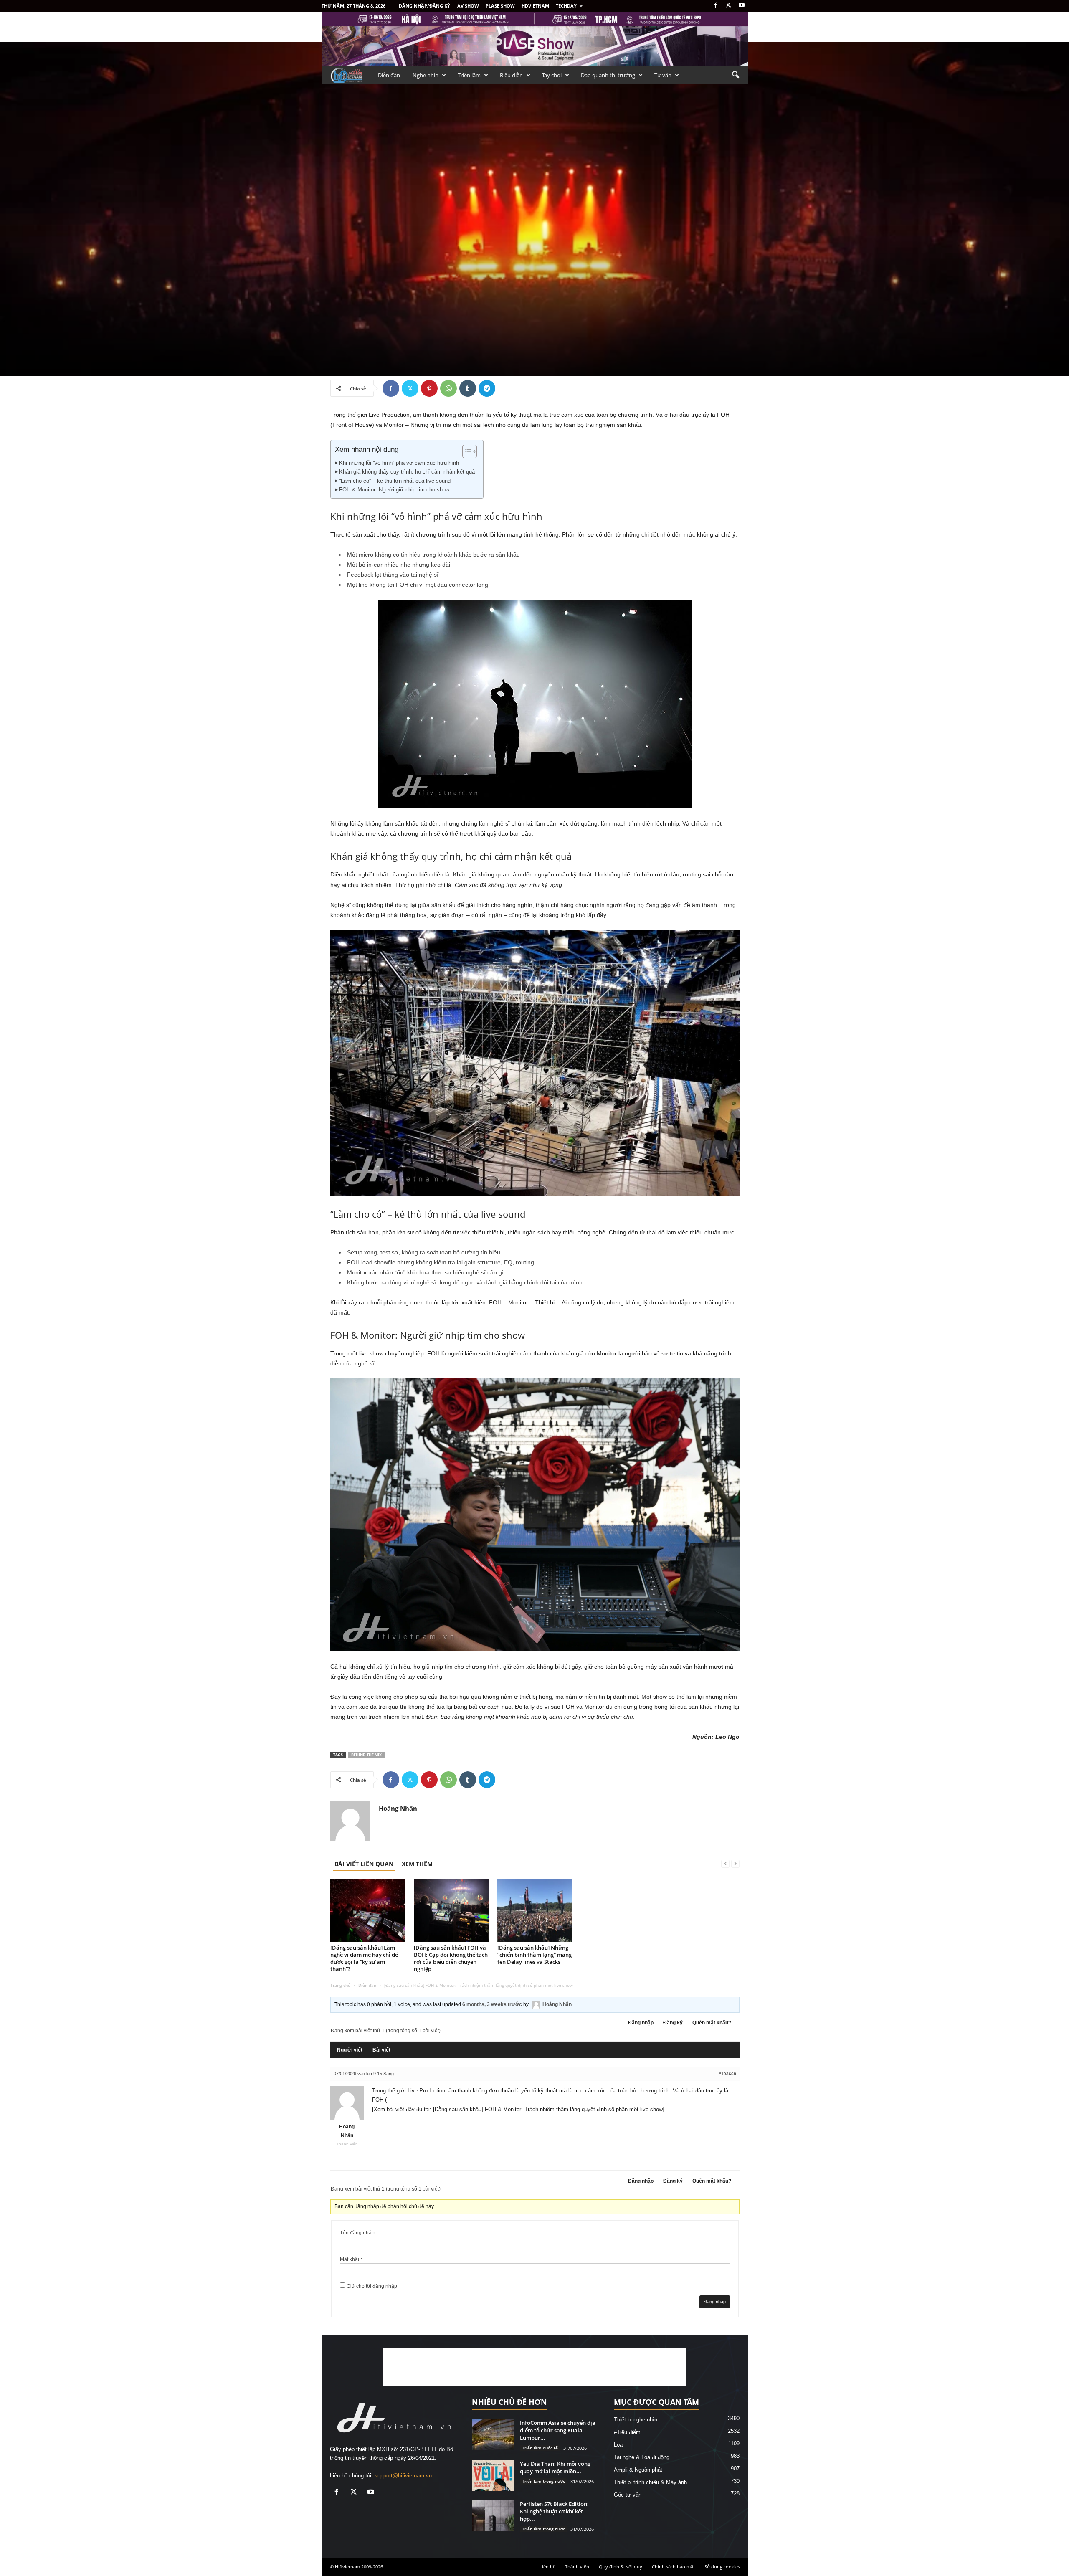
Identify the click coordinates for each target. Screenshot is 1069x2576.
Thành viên (577, 2567)
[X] (729, 6)
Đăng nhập (641, 2023)
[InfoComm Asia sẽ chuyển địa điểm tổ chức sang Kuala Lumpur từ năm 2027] (493, 2435)
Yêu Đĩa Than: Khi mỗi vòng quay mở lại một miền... (555, 2467)
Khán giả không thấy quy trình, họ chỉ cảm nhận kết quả (407, 472)
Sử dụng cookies (722, 2567)
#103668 (727, 2074)
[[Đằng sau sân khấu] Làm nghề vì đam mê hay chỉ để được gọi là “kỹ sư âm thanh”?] (368, 1910)
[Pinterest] (429, 388)
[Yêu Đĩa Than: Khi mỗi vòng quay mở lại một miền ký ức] (493, 2476)
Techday (566, 6)
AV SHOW (468, 6)
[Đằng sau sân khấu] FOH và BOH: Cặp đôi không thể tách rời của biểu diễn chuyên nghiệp (451, 1958)
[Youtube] (742, 6)
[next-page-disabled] (735, 1864)
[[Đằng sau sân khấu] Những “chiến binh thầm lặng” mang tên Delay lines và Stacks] (535, 1910)
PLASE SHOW (500, 6)
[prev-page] (725, 1864)
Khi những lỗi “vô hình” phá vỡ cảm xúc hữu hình (399, 463)
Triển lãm (469, 75)
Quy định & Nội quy (621, 2567)
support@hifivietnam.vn (403, 2476)
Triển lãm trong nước (543, 2481)
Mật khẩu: (351, 2259)
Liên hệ (547, 2567)
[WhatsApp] (448, 388)
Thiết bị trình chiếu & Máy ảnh (650, 2482)
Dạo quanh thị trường (608, 75)
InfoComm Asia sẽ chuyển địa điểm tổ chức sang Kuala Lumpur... (558, 2430)
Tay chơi (552, 75)
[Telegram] (487, 388)
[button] (735, 75)
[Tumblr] (468, 388)
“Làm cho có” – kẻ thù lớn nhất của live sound (395, 481)
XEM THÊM (417, 1864)
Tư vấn (663, 75)
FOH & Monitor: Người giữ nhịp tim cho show (394, 490)
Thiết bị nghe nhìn (636, 2420)
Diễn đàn (389, 75)
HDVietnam (535, 6)
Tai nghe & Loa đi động (642, 2457)
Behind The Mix (366, 1755)
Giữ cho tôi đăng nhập (372, 2286)
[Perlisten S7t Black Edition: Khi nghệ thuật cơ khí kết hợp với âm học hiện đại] (493, 2516)
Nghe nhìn (426, 75)
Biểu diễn (511, 75)
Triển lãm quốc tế (540, 2448)
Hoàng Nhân (351, 336)
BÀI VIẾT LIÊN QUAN (364, 1864)
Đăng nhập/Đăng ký (424, 6)
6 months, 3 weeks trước (492, 2004)
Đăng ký (673, 2023)
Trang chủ (340, 1985)
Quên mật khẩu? (712, 2023)
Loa (618, 2445)
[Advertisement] (534, 2367)
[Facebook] (716, 6)
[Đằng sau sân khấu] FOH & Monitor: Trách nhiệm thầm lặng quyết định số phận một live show (548, 2109)
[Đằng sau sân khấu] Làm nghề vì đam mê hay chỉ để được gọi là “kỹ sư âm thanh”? (364, 1958)
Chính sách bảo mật (673, 2567)
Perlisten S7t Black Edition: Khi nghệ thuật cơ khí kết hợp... (554, 2511)
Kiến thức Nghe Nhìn (386, 250)
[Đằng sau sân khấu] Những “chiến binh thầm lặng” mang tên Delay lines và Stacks (534, 1955)
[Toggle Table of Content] (465, 451)
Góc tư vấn (345, 250)
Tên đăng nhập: (358, 2233)
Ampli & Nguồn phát (638, 2470)
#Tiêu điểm (627, 2432)
